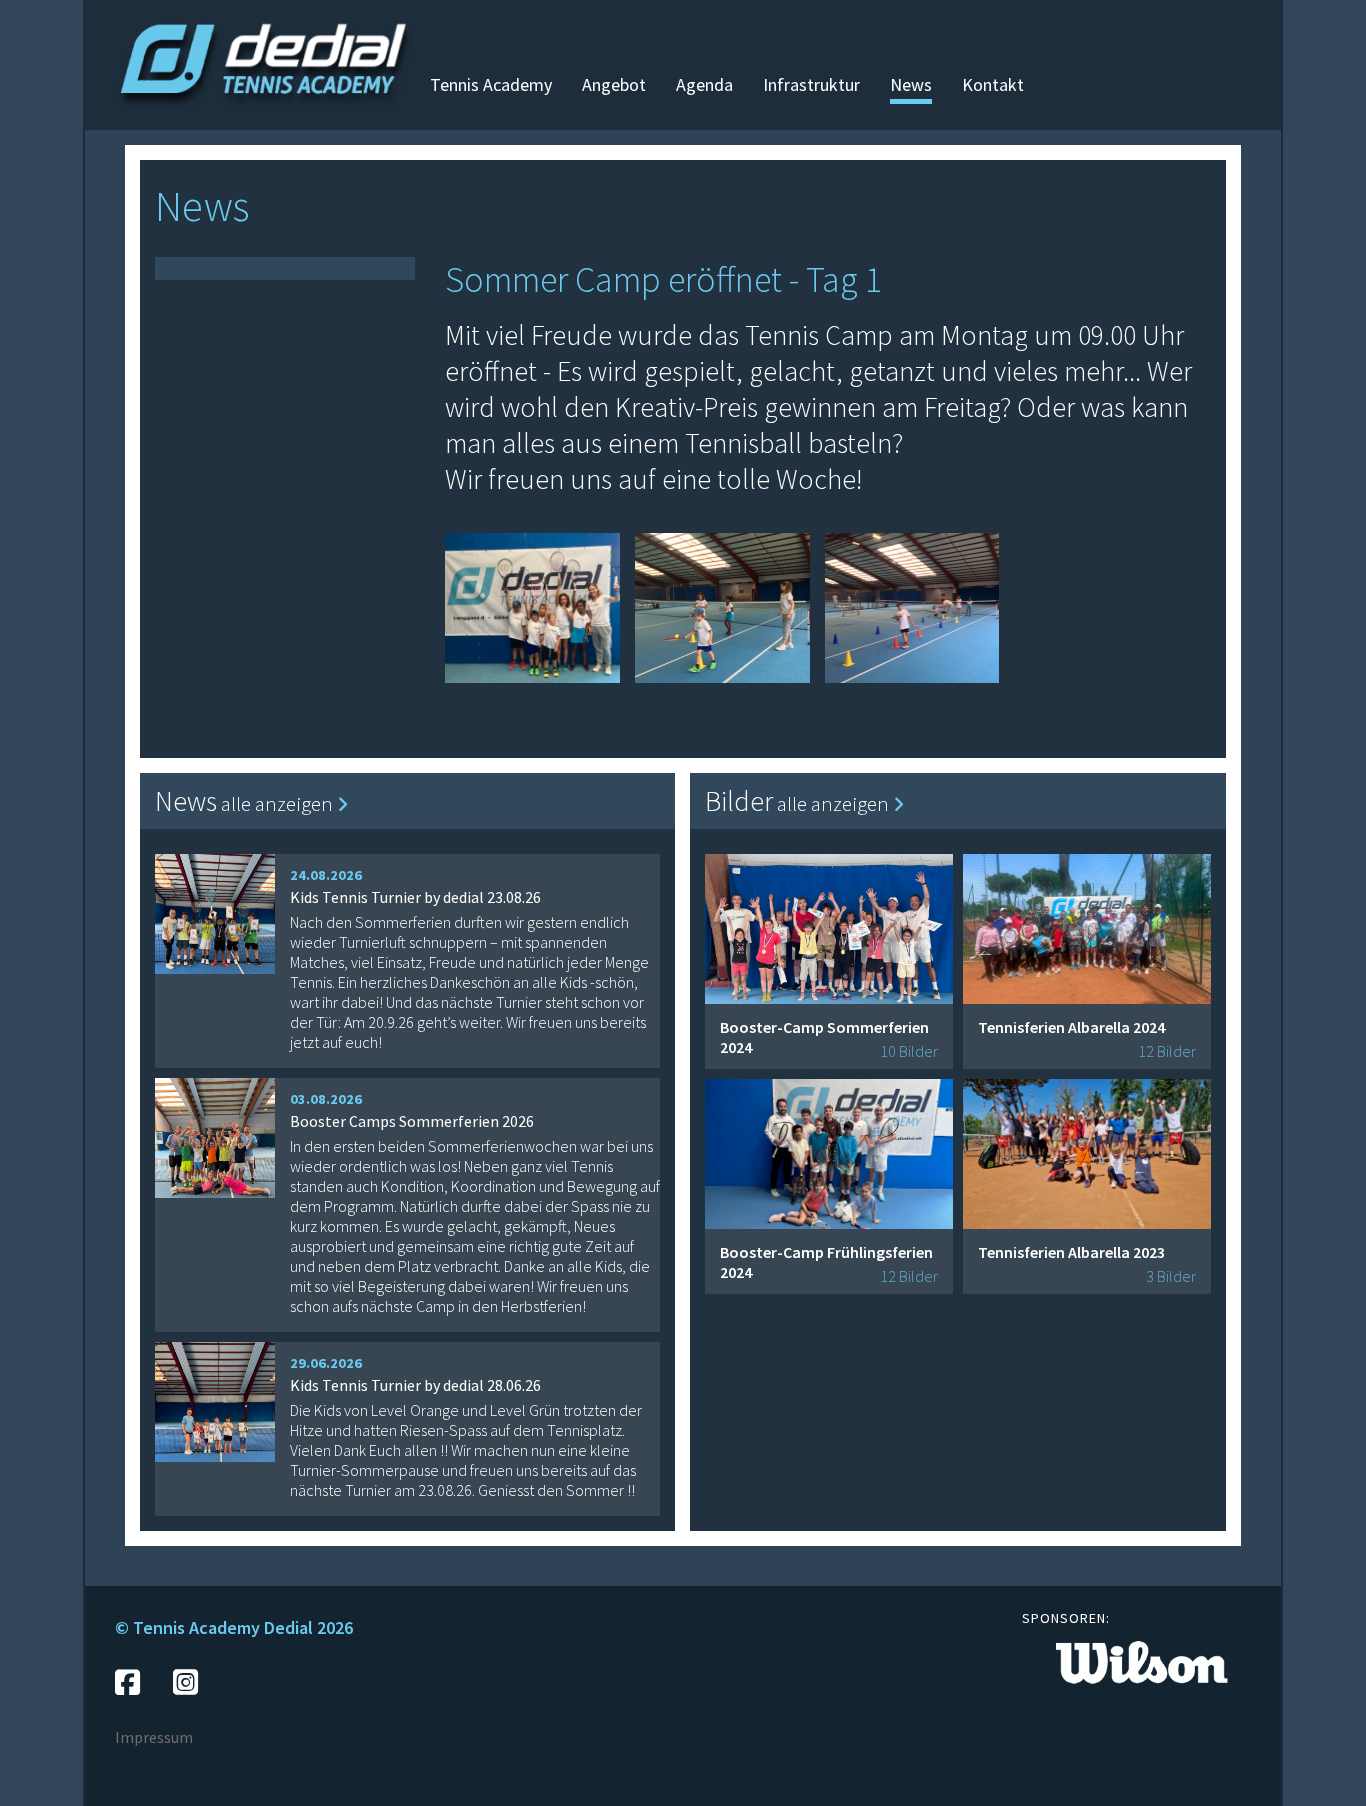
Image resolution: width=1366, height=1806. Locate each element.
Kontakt (993, 84)
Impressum (154, 1737)
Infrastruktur (811, 84)
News (911, 84)
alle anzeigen (279, 803)
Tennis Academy (491, 84)
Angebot (614, 84)
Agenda (704, 84)
